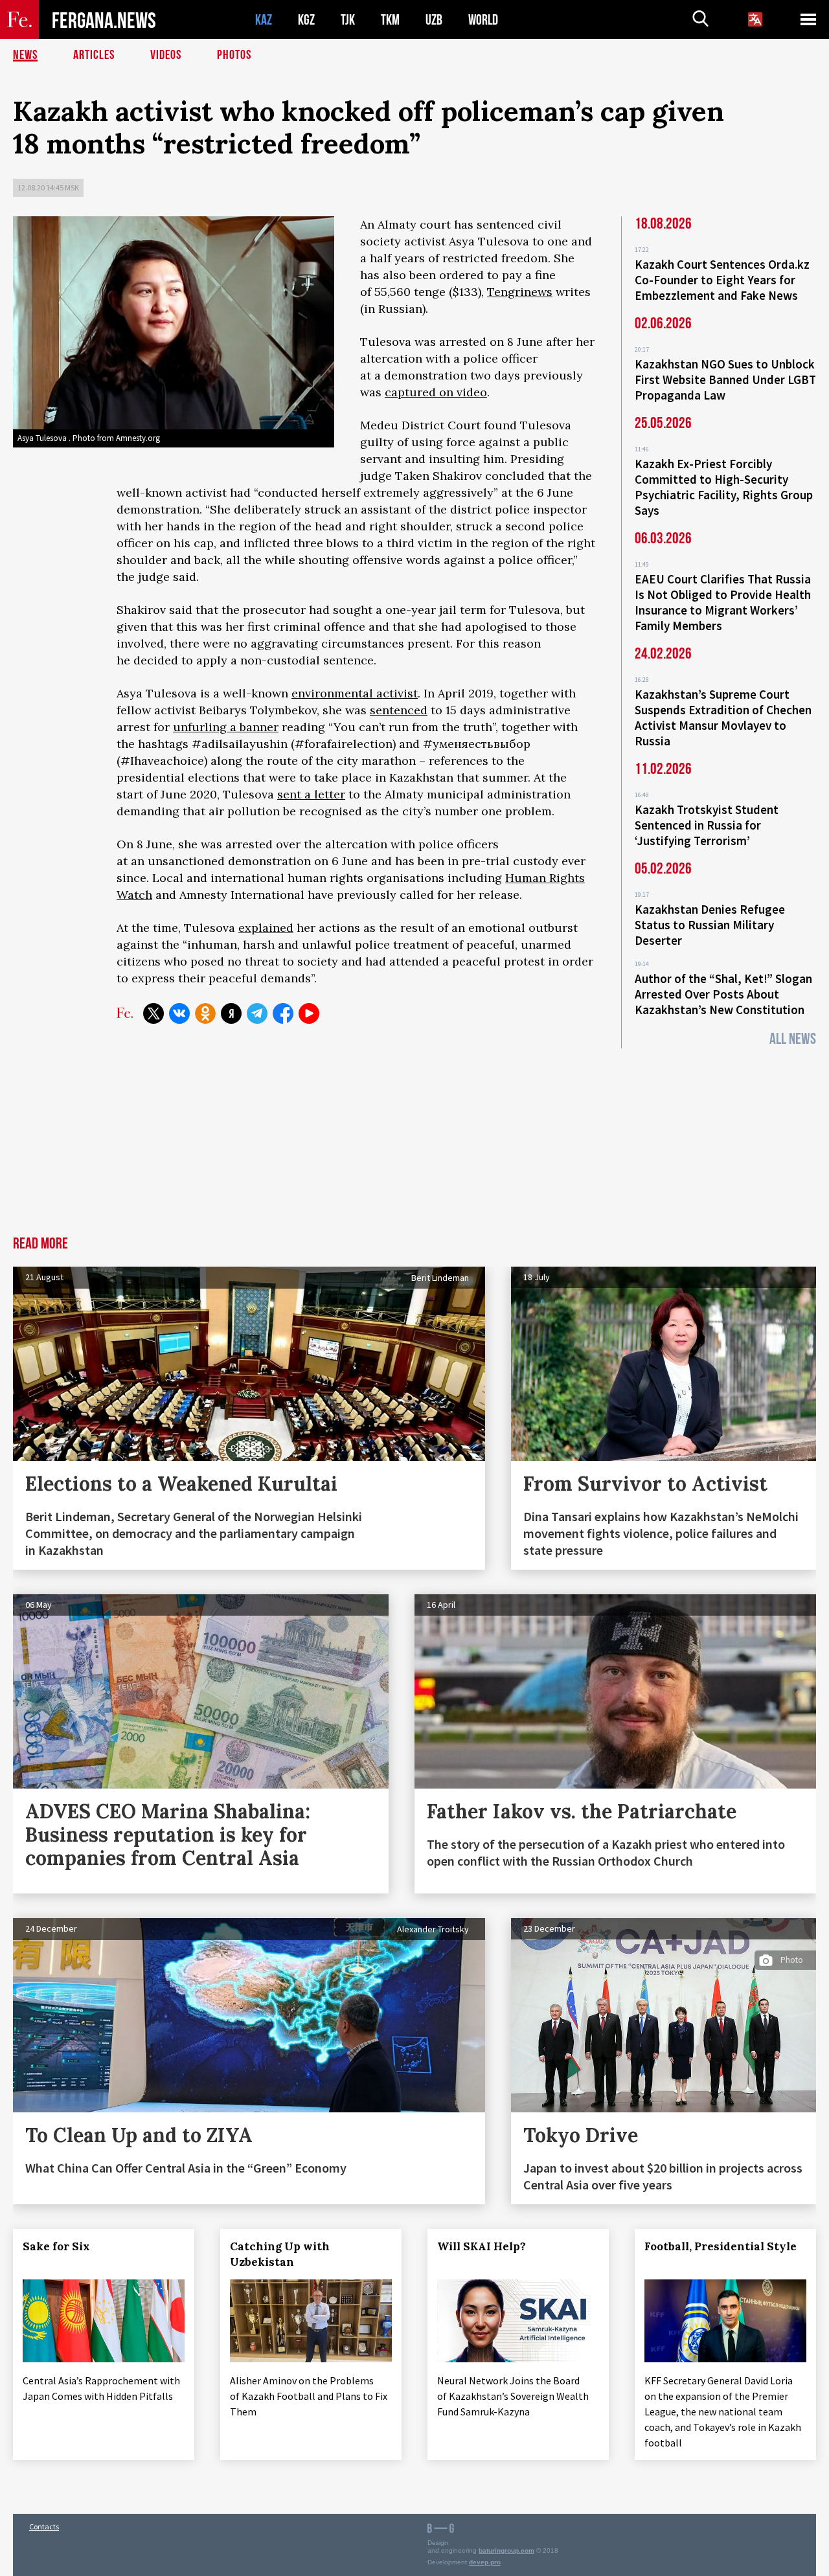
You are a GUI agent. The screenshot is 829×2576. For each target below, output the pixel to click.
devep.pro (485, 2562)
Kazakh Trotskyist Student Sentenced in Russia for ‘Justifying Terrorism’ (707, 825)
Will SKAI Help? (482, 2246)
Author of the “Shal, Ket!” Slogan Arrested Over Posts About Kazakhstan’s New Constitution (723, 994)
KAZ (264, 20)
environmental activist (355, 693)
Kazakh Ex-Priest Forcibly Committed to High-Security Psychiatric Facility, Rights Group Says (724, 487)
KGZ (306, 20)
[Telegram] (257, 1013)
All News (793, 1039)
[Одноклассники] (205, 1013)
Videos (166, 55)
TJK (348, 20)
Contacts (44, 2526)
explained (266, 928)
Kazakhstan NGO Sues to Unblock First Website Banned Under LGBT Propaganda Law (725, 379)
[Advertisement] (414, 1139)
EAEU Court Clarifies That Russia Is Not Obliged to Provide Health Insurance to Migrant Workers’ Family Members (723, 602)
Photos (234, 55)
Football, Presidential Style (721, 2246)
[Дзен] (231, 1013)
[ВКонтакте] (179, 1013)
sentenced (399, 710)
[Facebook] (283, 1013)
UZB (434, 20)
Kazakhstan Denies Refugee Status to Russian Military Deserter (710, 925)
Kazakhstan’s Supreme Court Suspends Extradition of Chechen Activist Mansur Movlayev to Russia (723, 717)
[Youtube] (309, 1013)
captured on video (436, 392)
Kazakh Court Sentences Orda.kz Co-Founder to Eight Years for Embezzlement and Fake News (722, 280)
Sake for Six (56, 2246)
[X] (153, 1013)
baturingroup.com (506, 2550)
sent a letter (311, 794)
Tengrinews (520, 292)
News (25, 55)
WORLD (483, 20)
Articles (94, 55)
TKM (390, 20)
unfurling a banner (226, 727)
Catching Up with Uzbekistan (280, 2254)
